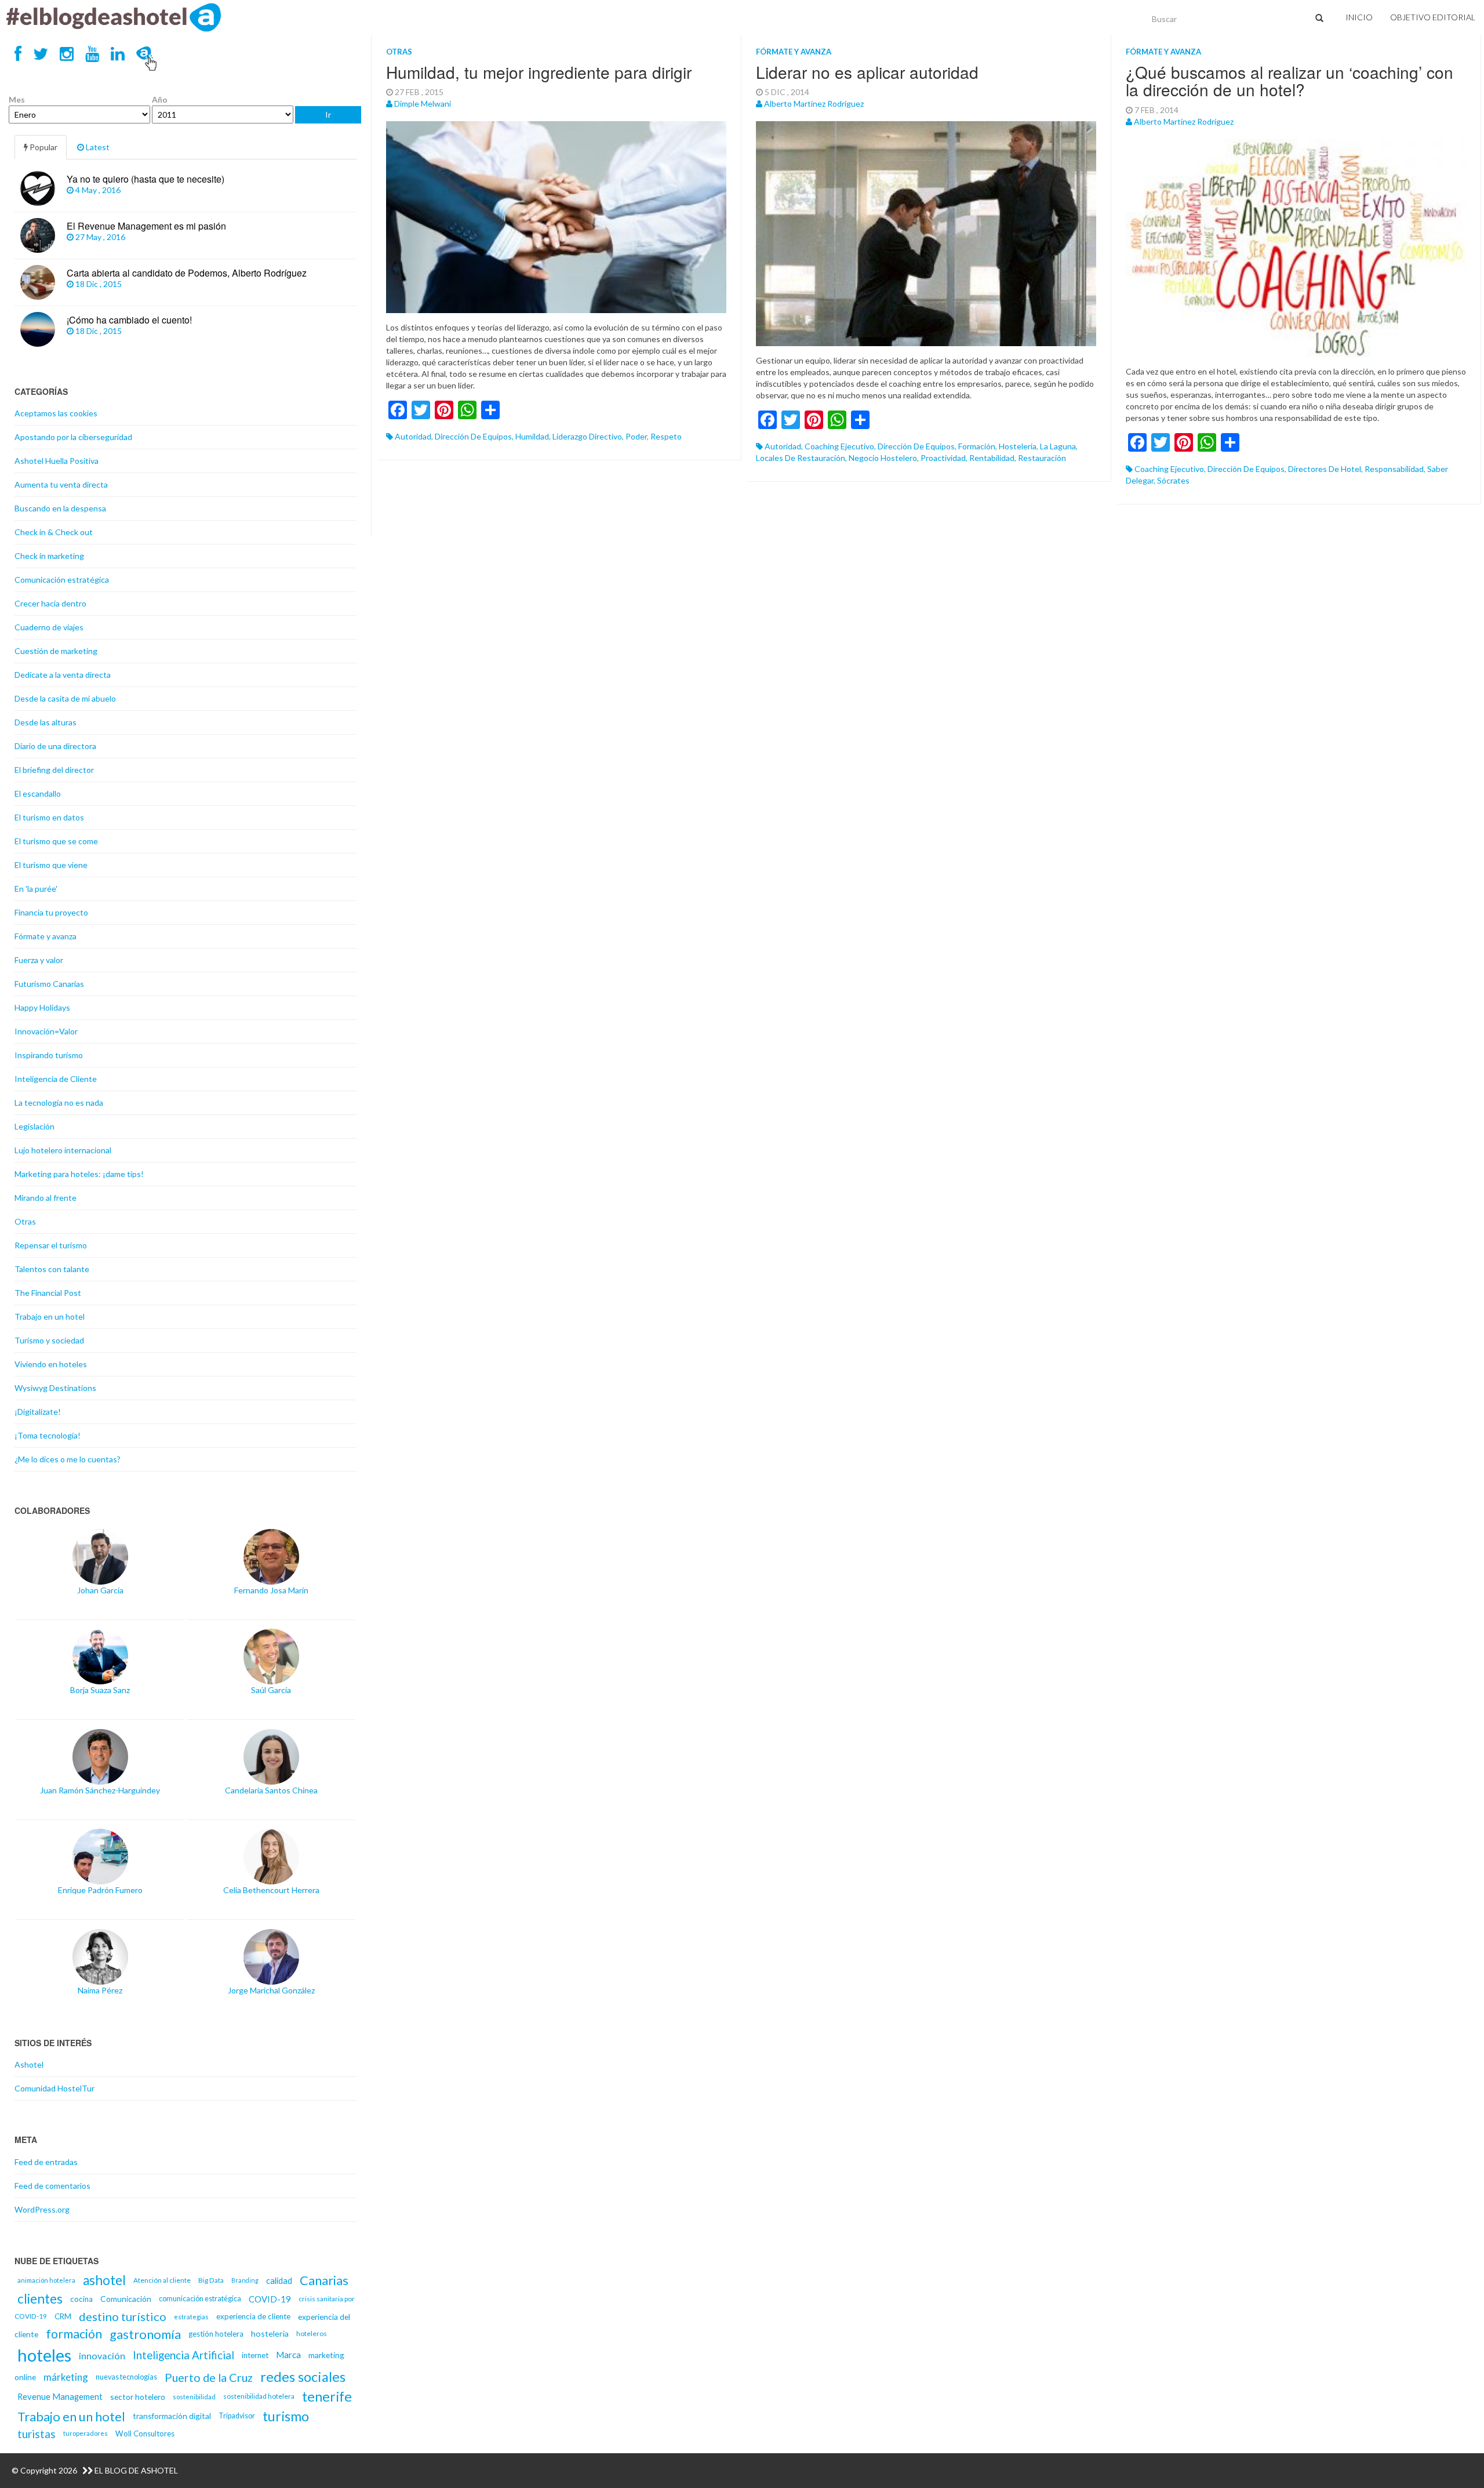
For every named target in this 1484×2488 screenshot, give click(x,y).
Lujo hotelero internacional (63, 1150)
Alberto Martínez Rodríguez (814, 103)
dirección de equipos (473, 436)
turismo (286, 2416)
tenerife (327, 2396)
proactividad (943, 458)
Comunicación (126, 2299)
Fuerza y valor (39, 960)
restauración (1042, 458)
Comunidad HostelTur (54, 2088)
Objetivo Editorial (1433, 17)
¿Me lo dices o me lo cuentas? (68, 1459)
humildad (532, 436)
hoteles (44, 2355)
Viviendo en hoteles (51, 1364)
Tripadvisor (237, 2416)
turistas (37, 2434)
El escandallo (38, 793)
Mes (17, 99)
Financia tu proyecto (51, 912)
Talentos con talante (52, 1269)
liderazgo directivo (587, 436)
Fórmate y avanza (794, 52)
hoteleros (312, 2333)
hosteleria (1018, 446)
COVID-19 (270, 2299)
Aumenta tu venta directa (61, 484)
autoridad (413, 436)
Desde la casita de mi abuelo (65, 698)
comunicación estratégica (200, 2299)
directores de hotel (1325, 469)
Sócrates (1173, 480)
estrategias (191, 2317)
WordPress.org (42, 2209)
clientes (40, 2299)
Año (160, 99)
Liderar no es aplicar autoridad (867, 72)
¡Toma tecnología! (48, 1435)
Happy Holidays (42, 1007)
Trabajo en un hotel (50, 1316)
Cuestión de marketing (56, 651)
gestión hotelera (216, 2334)
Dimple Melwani (423, 103)
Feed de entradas (46, 2162)
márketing (66, 2377)
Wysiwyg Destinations (55, 1388)
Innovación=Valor (46, 1031)
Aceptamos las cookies (56, 413)
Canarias (324, 2280)
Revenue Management (60, 2396)
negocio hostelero (883, 458)
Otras (399, 52)
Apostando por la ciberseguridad (73, 437)
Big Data (211, 2280)
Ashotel (29, 2064)
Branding (245, 2280)
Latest (97, 147)
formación (977, 446)
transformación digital (172, 2416)
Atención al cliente (162, 2280)
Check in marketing (49, 556)
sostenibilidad (194, 2397)
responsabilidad (1394, 469)
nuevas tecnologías (126, 2377)
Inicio (1359, 17)
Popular (43, 147)
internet (255, 2355)
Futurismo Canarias (49, 984)
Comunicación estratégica (62, 580)
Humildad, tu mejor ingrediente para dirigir (539, 72)
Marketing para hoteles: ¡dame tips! (79, 1174)
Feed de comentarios (52, 2186)
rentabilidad (992, 458)
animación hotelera (46, 2280)
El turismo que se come (56, 841)
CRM (63, 2316)
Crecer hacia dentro (50, 603)
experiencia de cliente (253, 2316)
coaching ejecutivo (839, 446)
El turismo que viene (51, 865)
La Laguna (1058, 446)
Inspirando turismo (49, 1055)
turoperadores (86, 2433)
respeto (666, 436)
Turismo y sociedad (49, 1340)
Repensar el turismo (51, 1245)
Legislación (34, 1126)
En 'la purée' (36, 889)
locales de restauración (801, 458)
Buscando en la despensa (60, 508)
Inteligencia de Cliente (56, 1079)
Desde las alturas (46, 722)
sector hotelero (138, 2397)
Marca (288, 2355)
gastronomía (145, 2334)
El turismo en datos (49, 817)
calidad (279, 2280)
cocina (81, 2299)
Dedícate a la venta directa (63, 675)
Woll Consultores (145, 2433)
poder (636, 436)
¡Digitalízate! (38, 1412)
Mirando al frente (46, 1198)
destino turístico (123, 2316)
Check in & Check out (54, 532)
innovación (102, 2356)
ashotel (104, 2280)
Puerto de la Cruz (209, 2377)
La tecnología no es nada (59, 1103)
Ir (328, 115)
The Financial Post (48, 1293)
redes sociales (303, 2377)
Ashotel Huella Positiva (57, 461)
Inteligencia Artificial (183, 2355)
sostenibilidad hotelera (259, 2396)
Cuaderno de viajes (49, 627)
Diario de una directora (55, 746)
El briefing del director (54, 770)
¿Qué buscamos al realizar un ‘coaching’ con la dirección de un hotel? (1290, 81)
